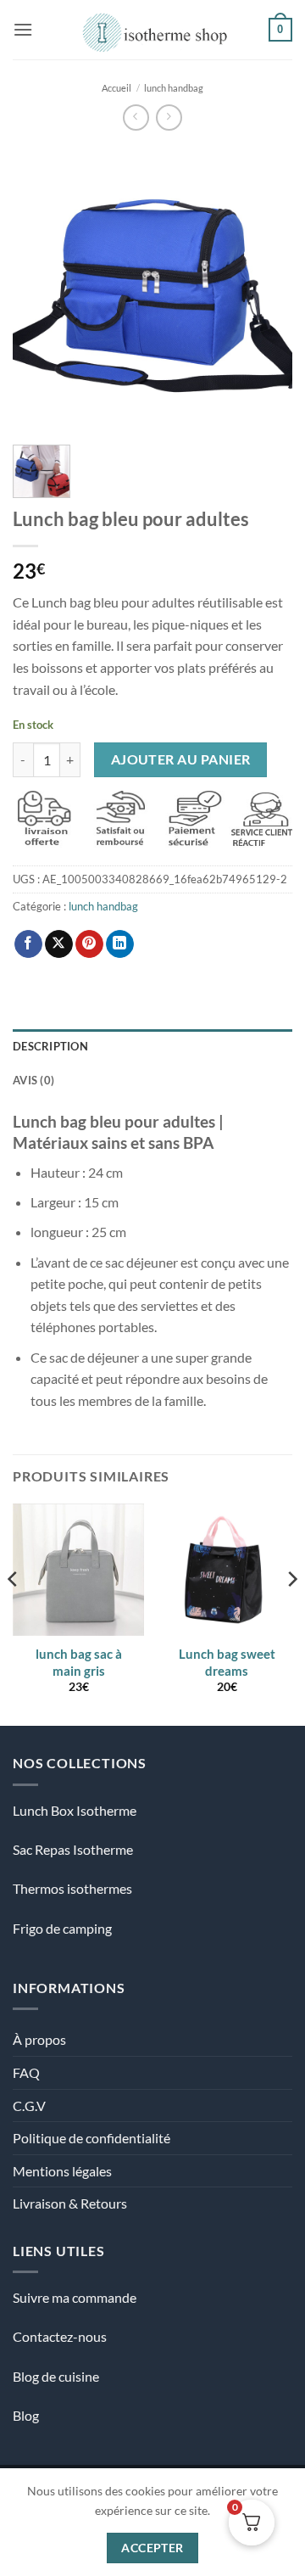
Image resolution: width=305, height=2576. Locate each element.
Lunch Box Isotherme (75, 1810)
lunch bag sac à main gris (79, 1662)
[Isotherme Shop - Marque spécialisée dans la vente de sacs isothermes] (151, 30)
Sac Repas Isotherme (73, 1849)
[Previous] (40, 288)
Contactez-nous (60, 2336)
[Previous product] (169, 118)
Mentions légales (62, 2171)
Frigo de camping (62, 1928)
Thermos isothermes (72, 1888)
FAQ (26, 2072)
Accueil (116, 88)
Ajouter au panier (181, 759)
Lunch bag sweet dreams (227, 1662)
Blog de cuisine (56, 2376)
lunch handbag (174, 88)
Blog (26, 2415)
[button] (23, 29)
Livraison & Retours (70, 2203)
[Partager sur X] (59, 944)
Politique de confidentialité (91, 2138)
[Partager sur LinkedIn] (120, 944)
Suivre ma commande (75, 2297)
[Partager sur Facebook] (28, 944)
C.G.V (29, 2106)
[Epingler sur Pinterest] (89, 944)
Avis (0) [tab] (33, 1080)
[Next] (265, 288)
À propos (39, 2039)
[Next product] (136, 118)
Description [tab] (50, 1046)
